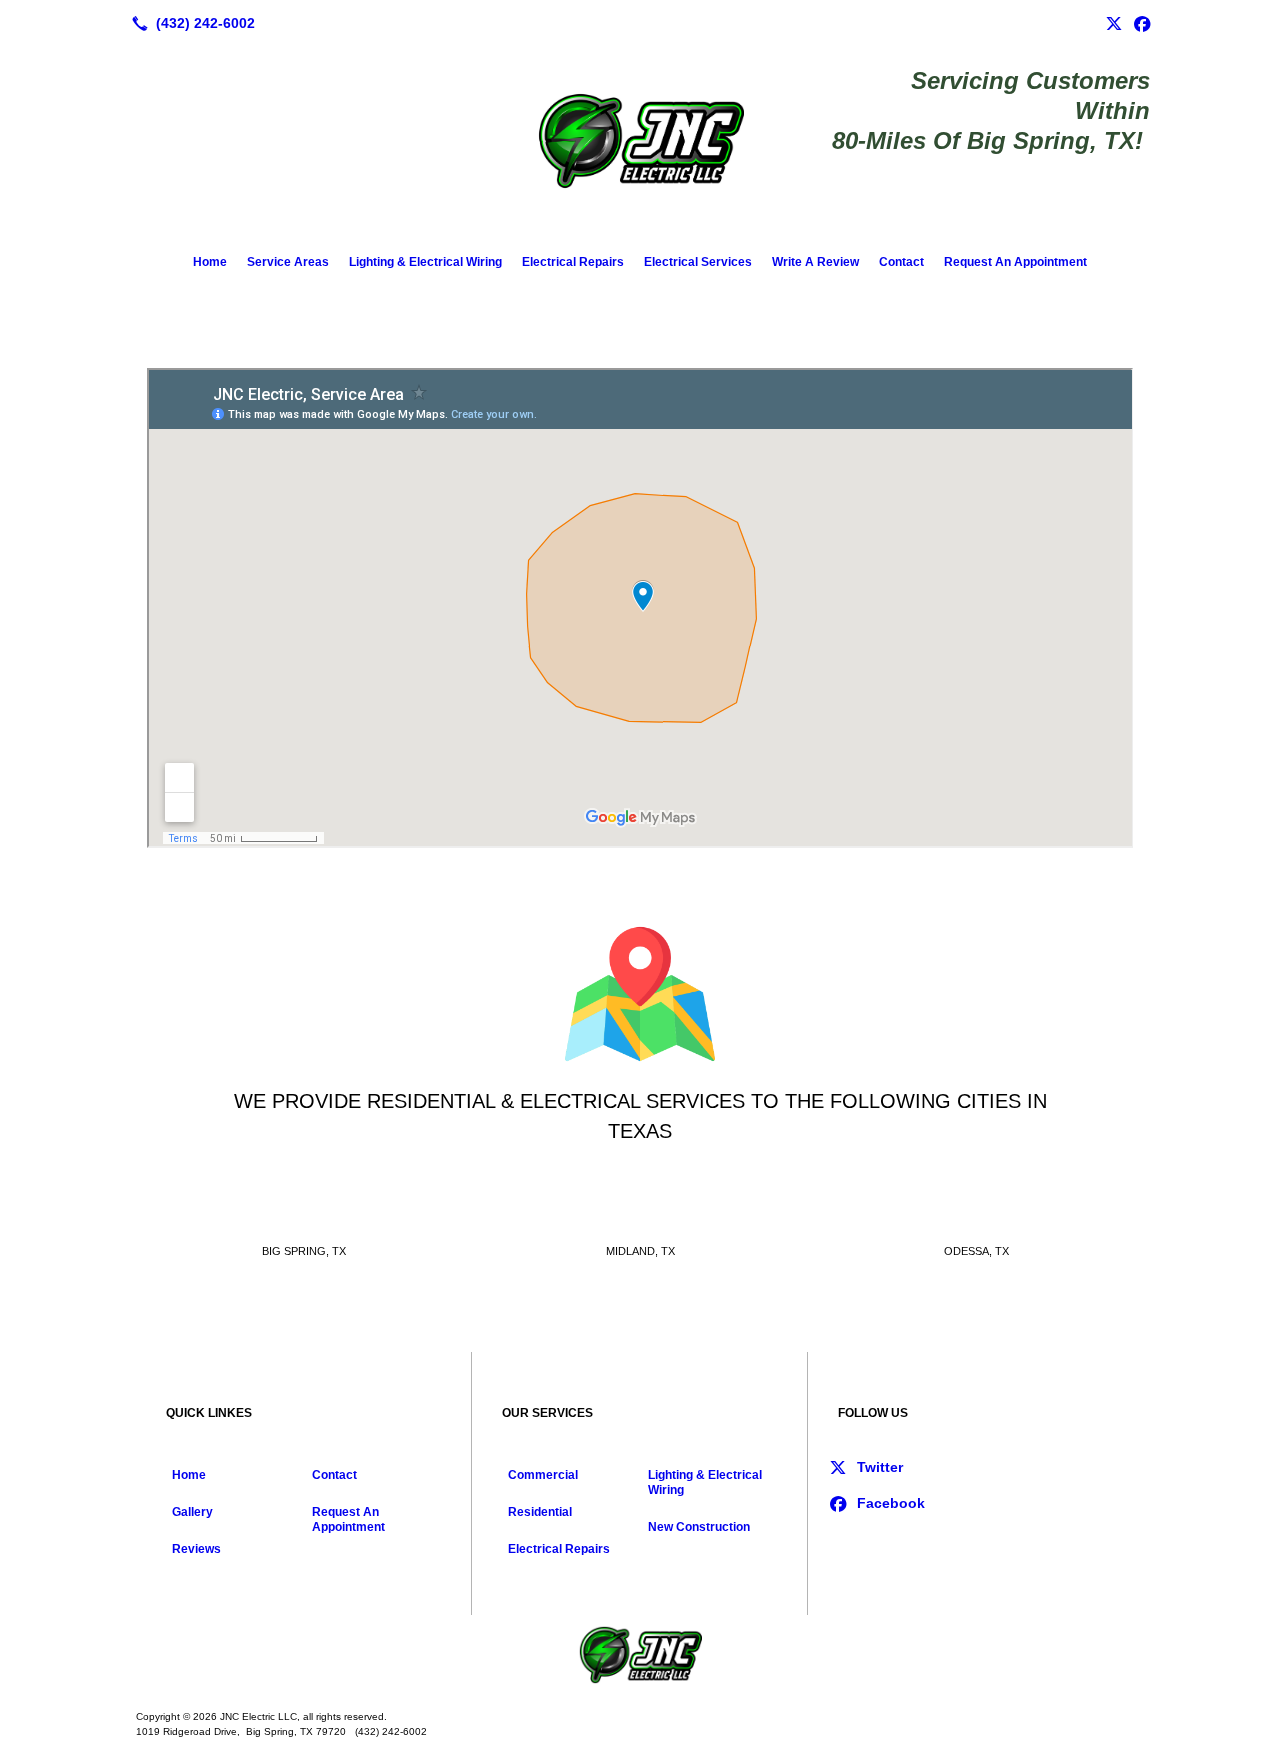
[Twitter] (1114, 23)
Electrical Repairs (573, 262)
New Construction (699, 1527)
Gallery (192, 1512)
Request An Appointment (1015, 262)
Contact (901, 262)
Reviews (196, 1549)
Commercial (543, 1475)
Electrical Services (698, 262)
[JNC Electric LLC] (640, 1655)
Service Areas (288, 262)
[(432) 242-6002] (189, 23)
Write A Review (815, 262)
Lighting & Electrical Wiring (425, 262)
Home (210, 262)
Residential (540, 1512)
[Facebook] (1142, 23)
